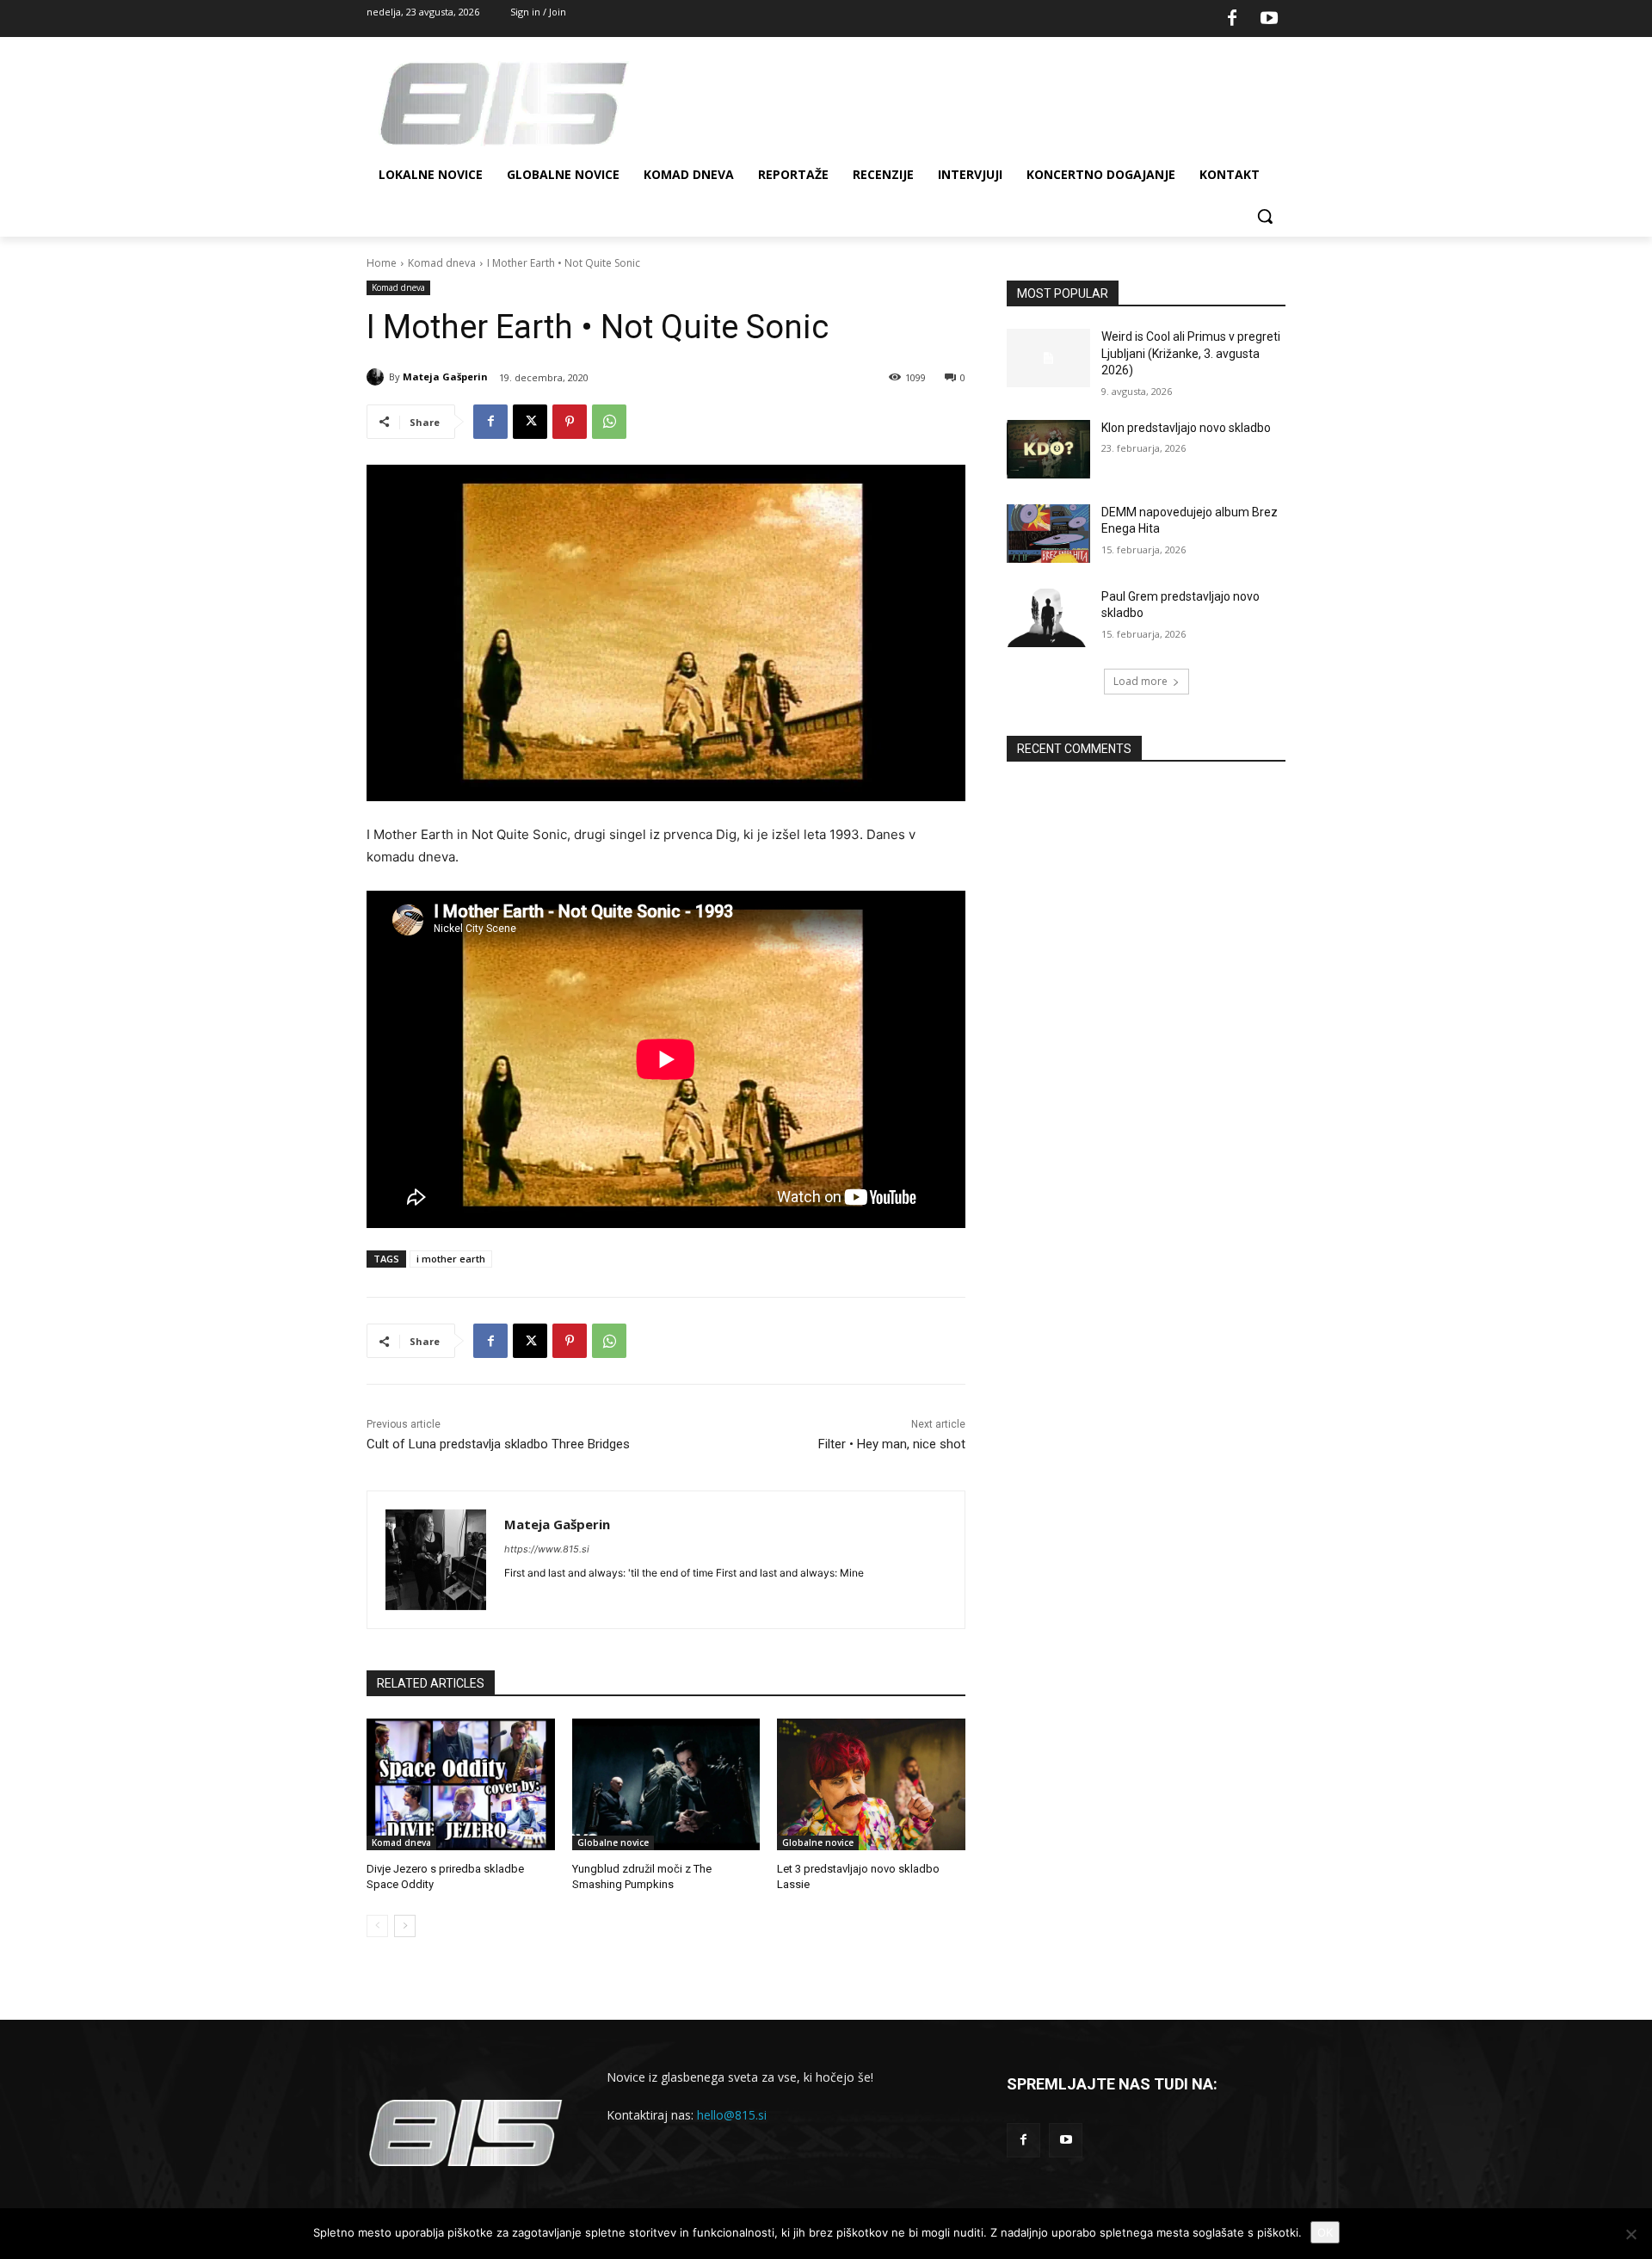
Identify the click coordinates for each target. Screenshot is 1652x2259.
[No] (1630, 2234)
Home (382, 263)
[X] (530, 422)
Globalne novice (613, 1842)
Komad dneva (442, 263)
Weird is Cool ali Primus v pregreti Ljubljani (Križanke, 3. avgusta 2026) (1191, 353)
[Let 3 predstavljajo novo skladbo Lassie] (871, 1784)
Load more (1140, 681)
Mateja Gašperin (445, 376)
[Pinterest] (570, 422)
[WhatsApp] (609, 422)
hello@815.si (732, 2115)
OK (1325, 2232)
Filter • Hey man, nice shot (892, 1444)
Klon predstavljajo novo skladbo (1186, 428)
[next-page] (405, 1926)
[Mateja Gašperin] (378, 377)
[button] (1265, 216)
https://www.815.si (547, 1549)
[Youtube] (1269, 19)
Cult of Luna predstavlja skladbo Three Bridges (498, 1444)
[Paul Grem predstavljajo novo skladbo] (1048, 618)
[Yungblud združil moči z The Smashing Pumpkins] (666, 1784)
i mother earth (451, 1259)
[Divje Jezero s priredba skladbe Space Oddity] (461, 1784)
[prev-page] (377, 1926)
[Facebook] (1232, 19)
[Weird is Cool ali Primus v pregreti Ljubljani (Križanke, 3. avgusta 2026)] (1048, 358)
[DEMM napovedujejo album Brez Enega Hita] (1048, 534)
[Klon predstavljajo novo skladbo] (1048, 449)
